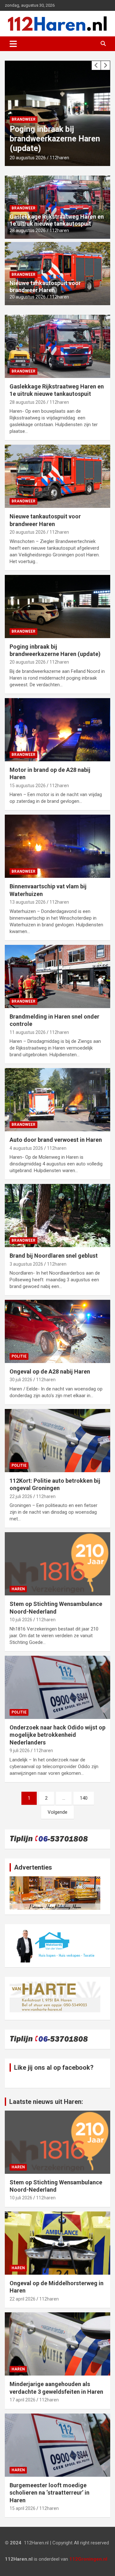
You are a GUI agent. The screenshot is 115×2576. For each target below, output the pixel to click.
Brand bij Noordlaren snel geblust (54, 1256)
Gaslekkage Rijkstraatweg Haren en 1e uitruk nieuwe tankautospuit (57, 220)
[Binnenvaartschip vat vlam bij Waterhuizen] (57, 846)
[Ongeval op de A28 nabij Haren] (57, 1331)
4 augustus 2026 (26, 1148)
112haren (59, 158)
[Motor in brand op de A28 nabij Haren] (57, 730)
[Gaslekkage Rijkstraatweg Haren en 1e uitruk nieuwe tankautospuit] (57, 346)
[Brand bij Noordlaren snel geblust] (57, 1216)
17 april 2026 (23, 2400)
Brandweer (23, 119)
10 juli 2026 (21, 1620)
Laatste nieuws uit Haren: (46, 2102)
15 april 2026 (23, 2508)
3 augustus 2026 (26, 1264)
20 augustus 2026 (28, 158)
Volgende (57, 1812)
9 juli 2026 (20, 1751)
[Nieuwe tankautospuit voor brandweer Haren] (57, 476)
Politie (19, 1356)
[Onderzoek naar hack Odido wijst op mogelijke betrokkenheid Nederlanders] (57, 1687)
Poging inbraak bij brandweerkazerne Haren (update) (55, 139)
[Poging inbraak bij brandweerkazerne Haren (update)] (57, 606)
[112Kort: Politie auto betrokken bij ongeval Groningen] (57, 1440)
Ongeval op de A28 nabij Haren (50, 1371)
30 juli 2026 (21, 1380)
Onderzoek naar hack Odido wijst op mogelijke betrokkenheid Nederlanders (57, 1735)
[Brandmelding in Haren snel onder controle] (57, 976)
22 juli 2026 (21, 1496)
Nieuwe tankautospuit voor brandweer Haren (45, 286)
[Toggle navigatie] (13, 44)
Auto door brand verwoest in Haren (56, 1140)
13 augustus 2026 (28, 902)
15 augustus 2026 (28, 786)
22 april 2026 (23, 2299)
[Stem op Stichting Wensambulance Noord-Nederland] (57, 1564)
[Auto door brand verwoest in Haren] (57, 1100)
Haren (18, 1589)
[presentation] (96, 65)
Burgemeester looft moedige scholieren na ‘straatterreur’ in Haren (50, 2493)
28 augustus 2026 (28, 230)
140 (84, 1798)
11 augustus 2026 (28, 1032)
